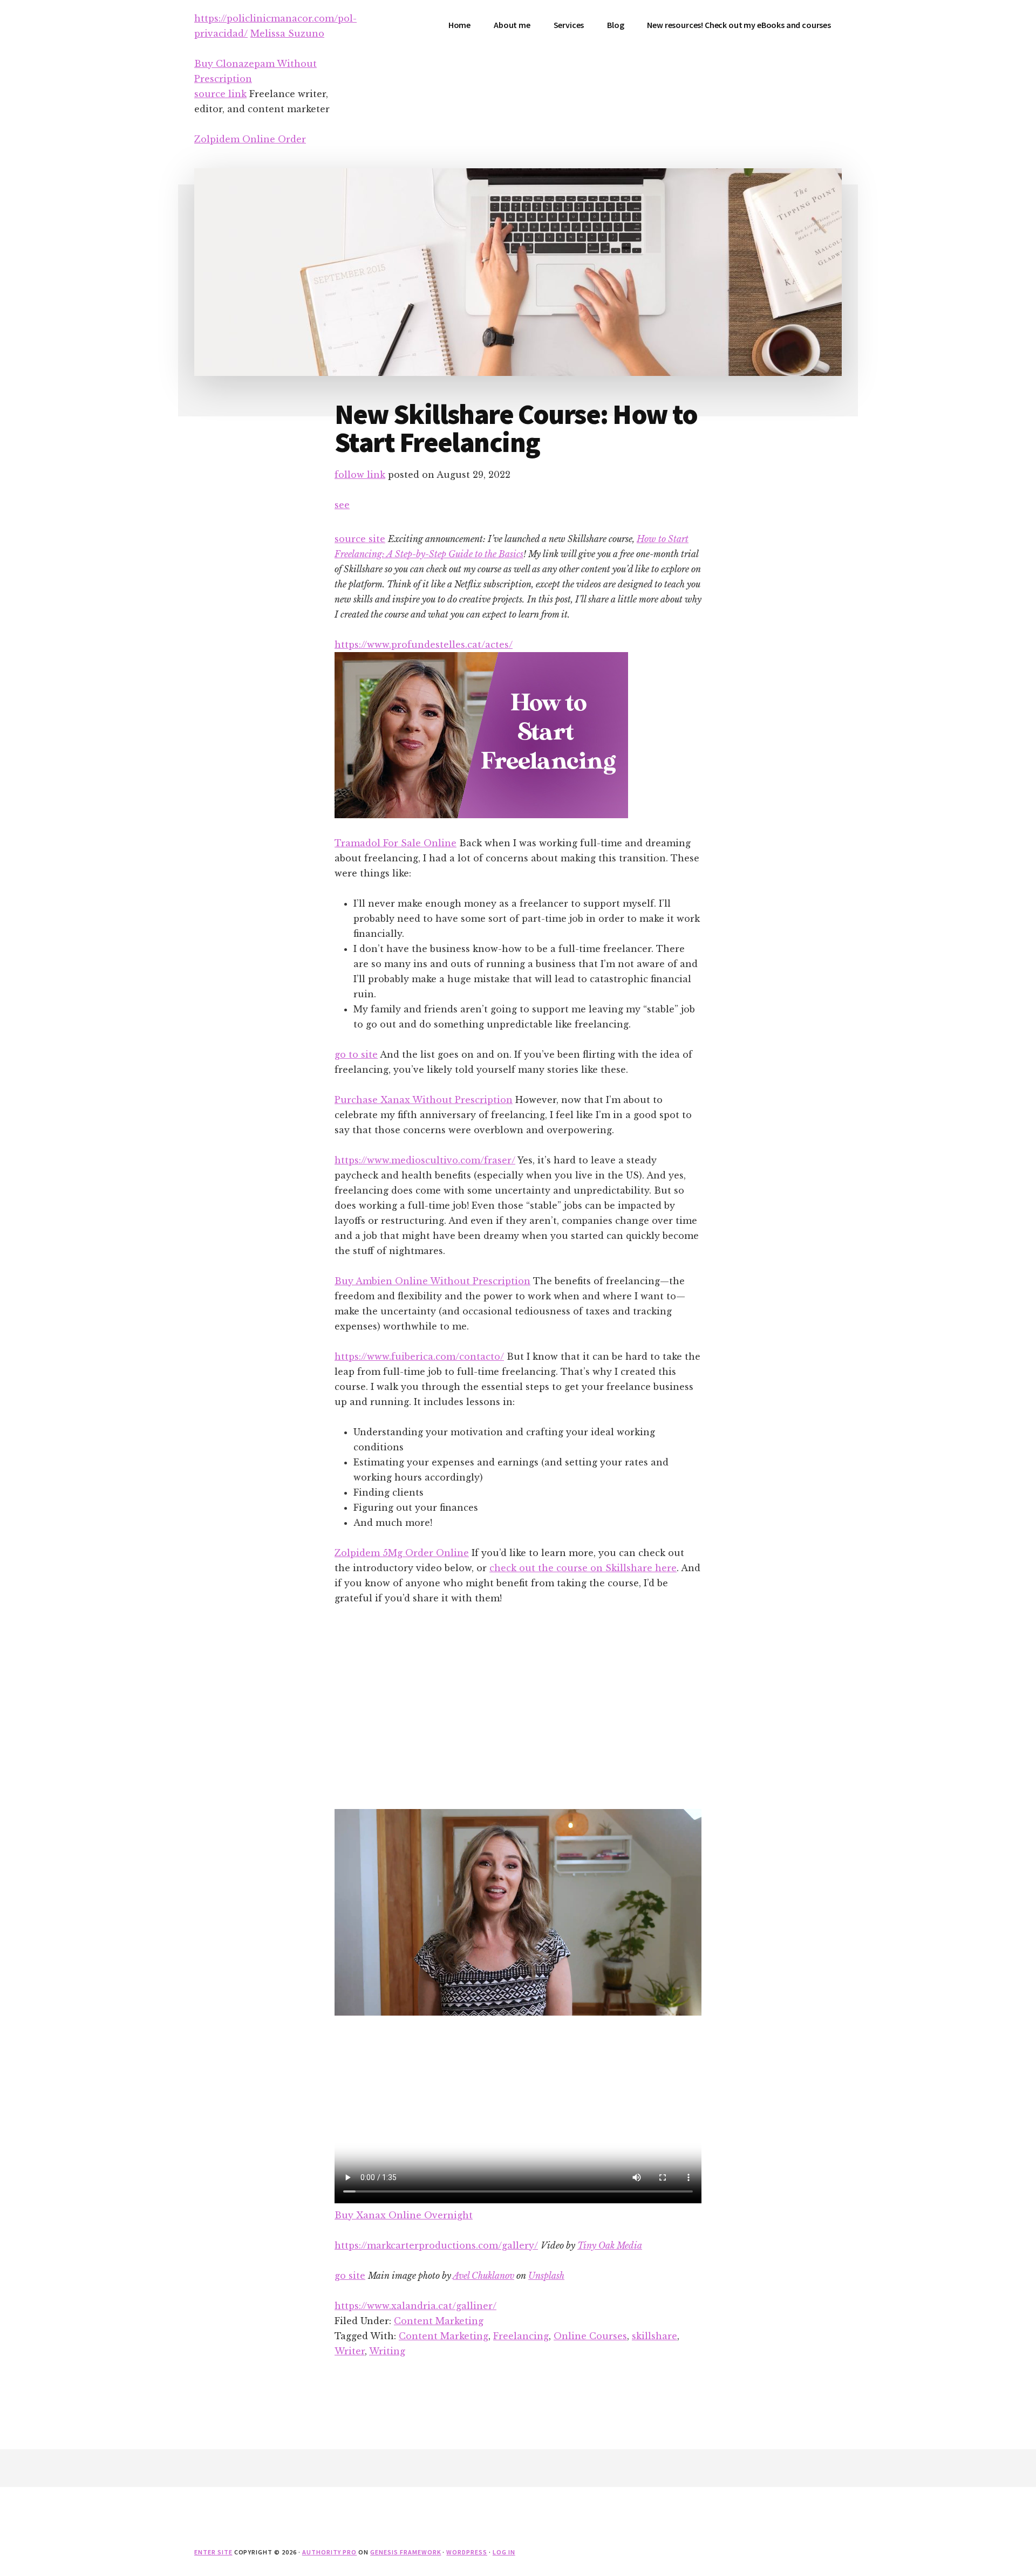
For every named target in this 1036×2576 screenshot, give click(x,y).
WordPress (467, 2552)
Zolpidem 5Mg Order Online (402, 1553)
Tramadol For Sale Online (396, 843)
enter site (213, 2552)
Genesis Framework (405, 2552)
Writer (350, 2351)
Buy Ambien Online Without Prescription (432, 1281)
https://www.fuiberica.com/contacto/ (419, 1356)
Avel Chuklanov (483, 2276)
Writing (387, 2351)
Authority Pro (329, 2552)
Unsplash (546, 2276)
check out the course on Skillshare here (583, 1568)
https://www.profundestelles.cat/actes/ (424, 645)
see (342, 505)
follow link (360, 475)
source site (360, 539)
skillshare (655, 2336)
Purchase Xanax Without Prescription (424, 1100)
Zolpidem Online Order (250, 139)
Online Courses (590, 2336)
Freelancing (521, 2336)
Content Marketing (439, 2321)
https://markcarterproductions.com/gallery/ (436, 2245)
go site (350, 2276)
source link (220, 94)
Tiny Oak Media (610, 2245)
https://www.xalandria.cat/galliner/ (415, 2306)
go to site (356, 1054)
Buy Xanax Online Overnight (404, 2215)
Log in (504, 2552)
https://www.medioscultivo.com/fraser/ (425, 1160)
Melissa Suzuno (287, 33)
